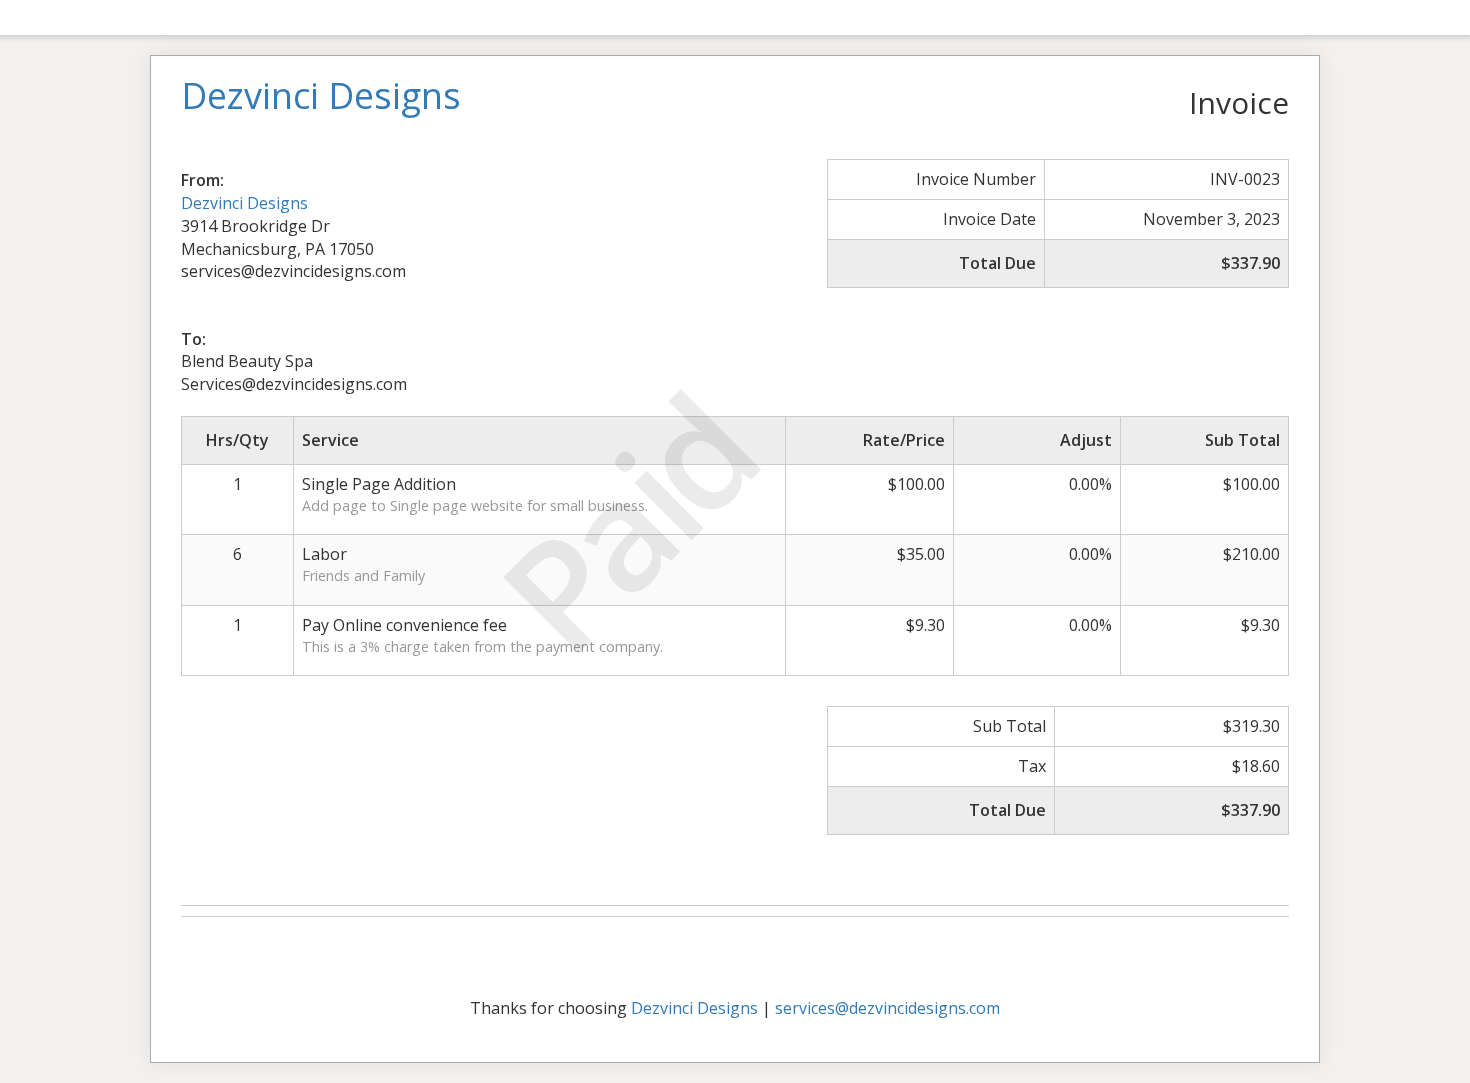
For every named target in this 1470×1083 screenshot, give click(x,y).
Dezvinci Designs (244, 203)
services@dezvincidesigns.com (887, 1008)
